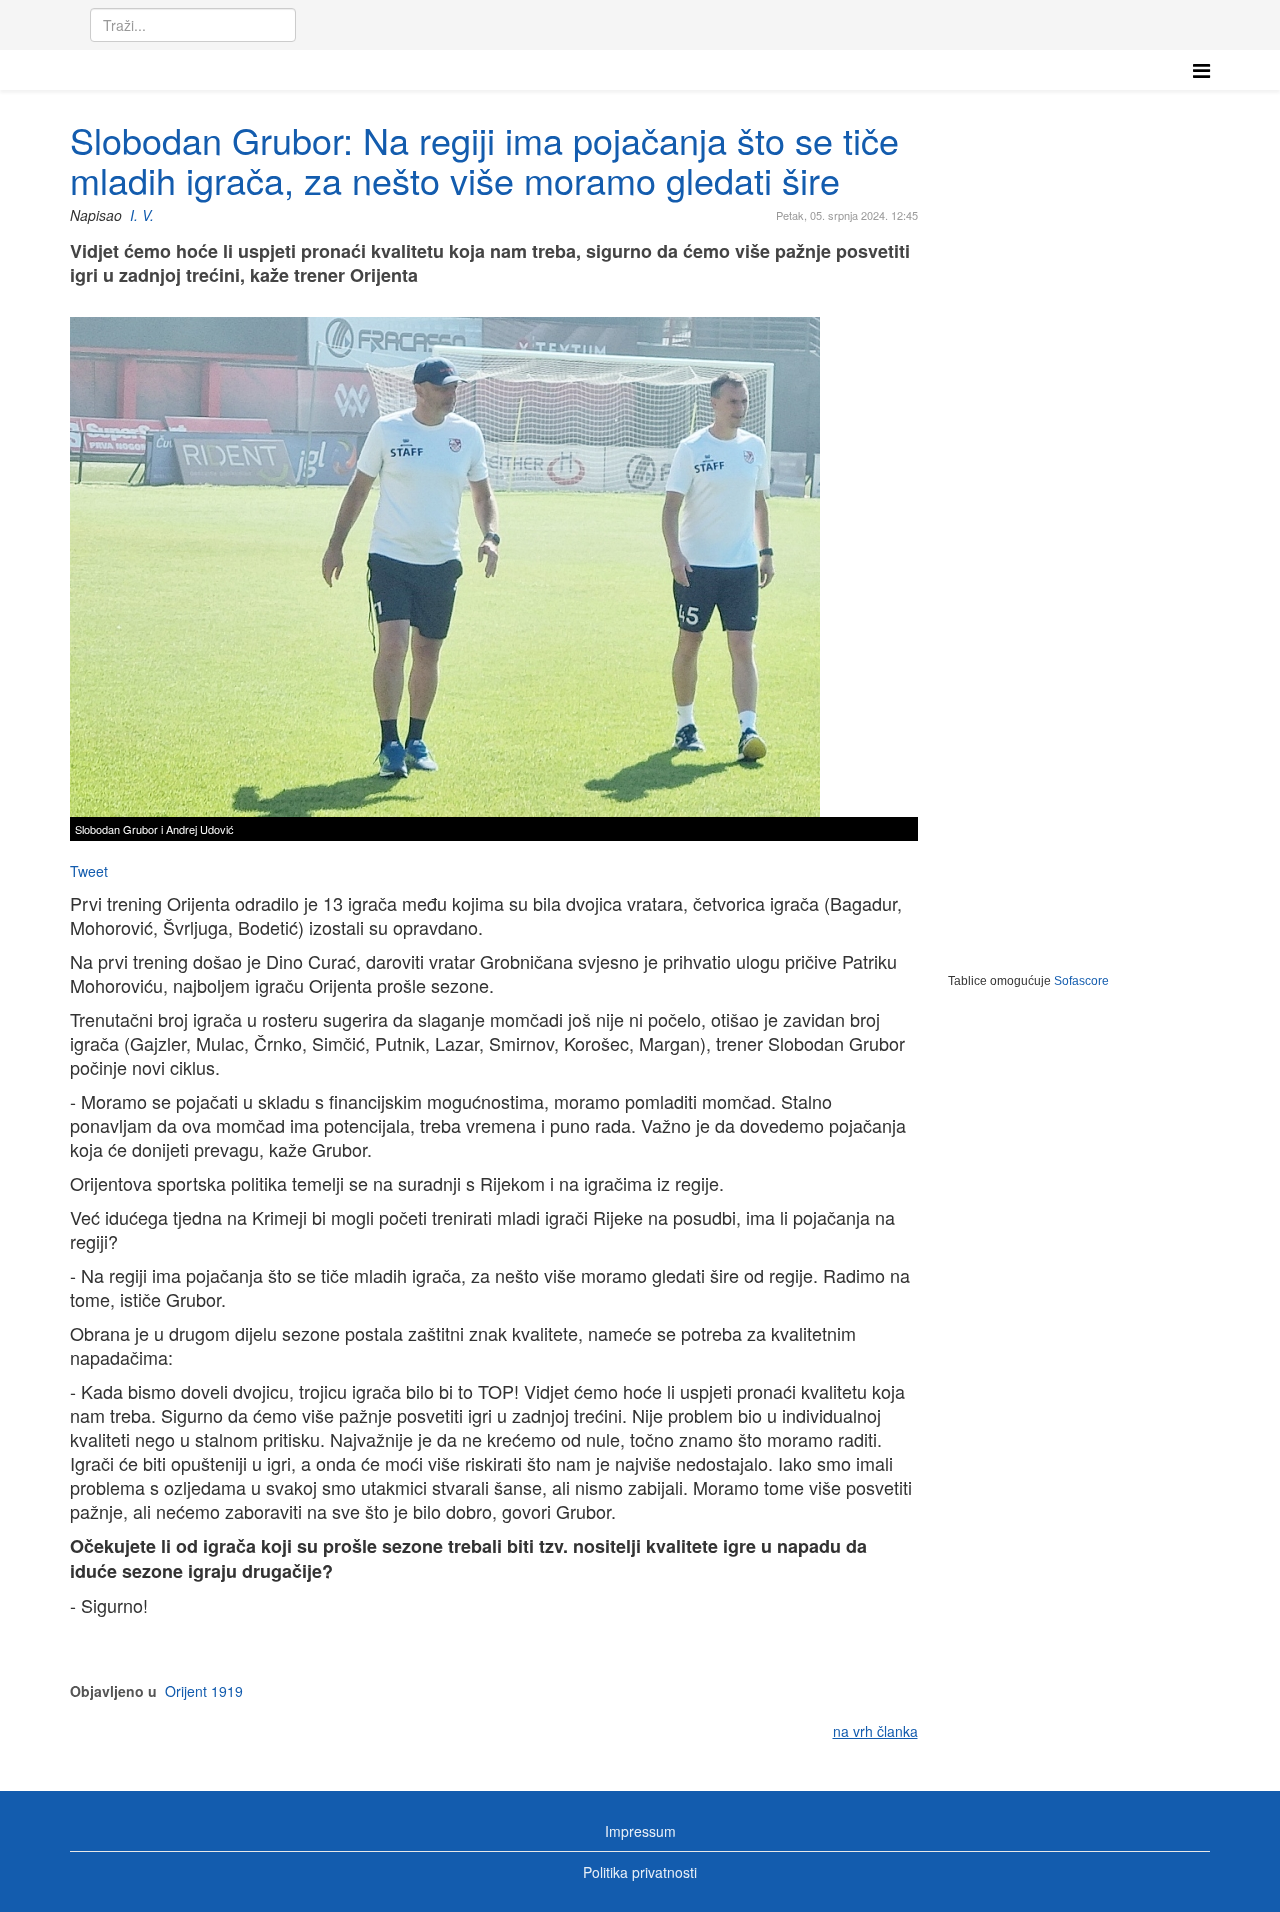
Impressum (640, 1831)
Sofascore (1081, 981)
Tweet (89, 871)
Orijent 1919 (204, 1691)
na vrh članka (875, 1731)
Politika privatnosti (640, 1872)
